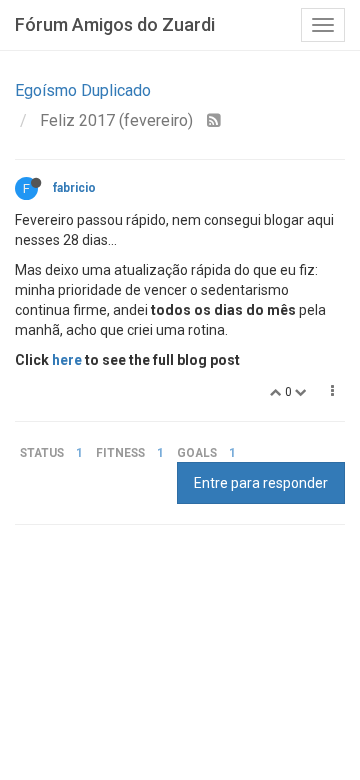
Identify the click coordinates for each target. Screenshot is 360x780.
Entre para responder (261, 483)
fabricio (74, 188)
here (67, 360)
